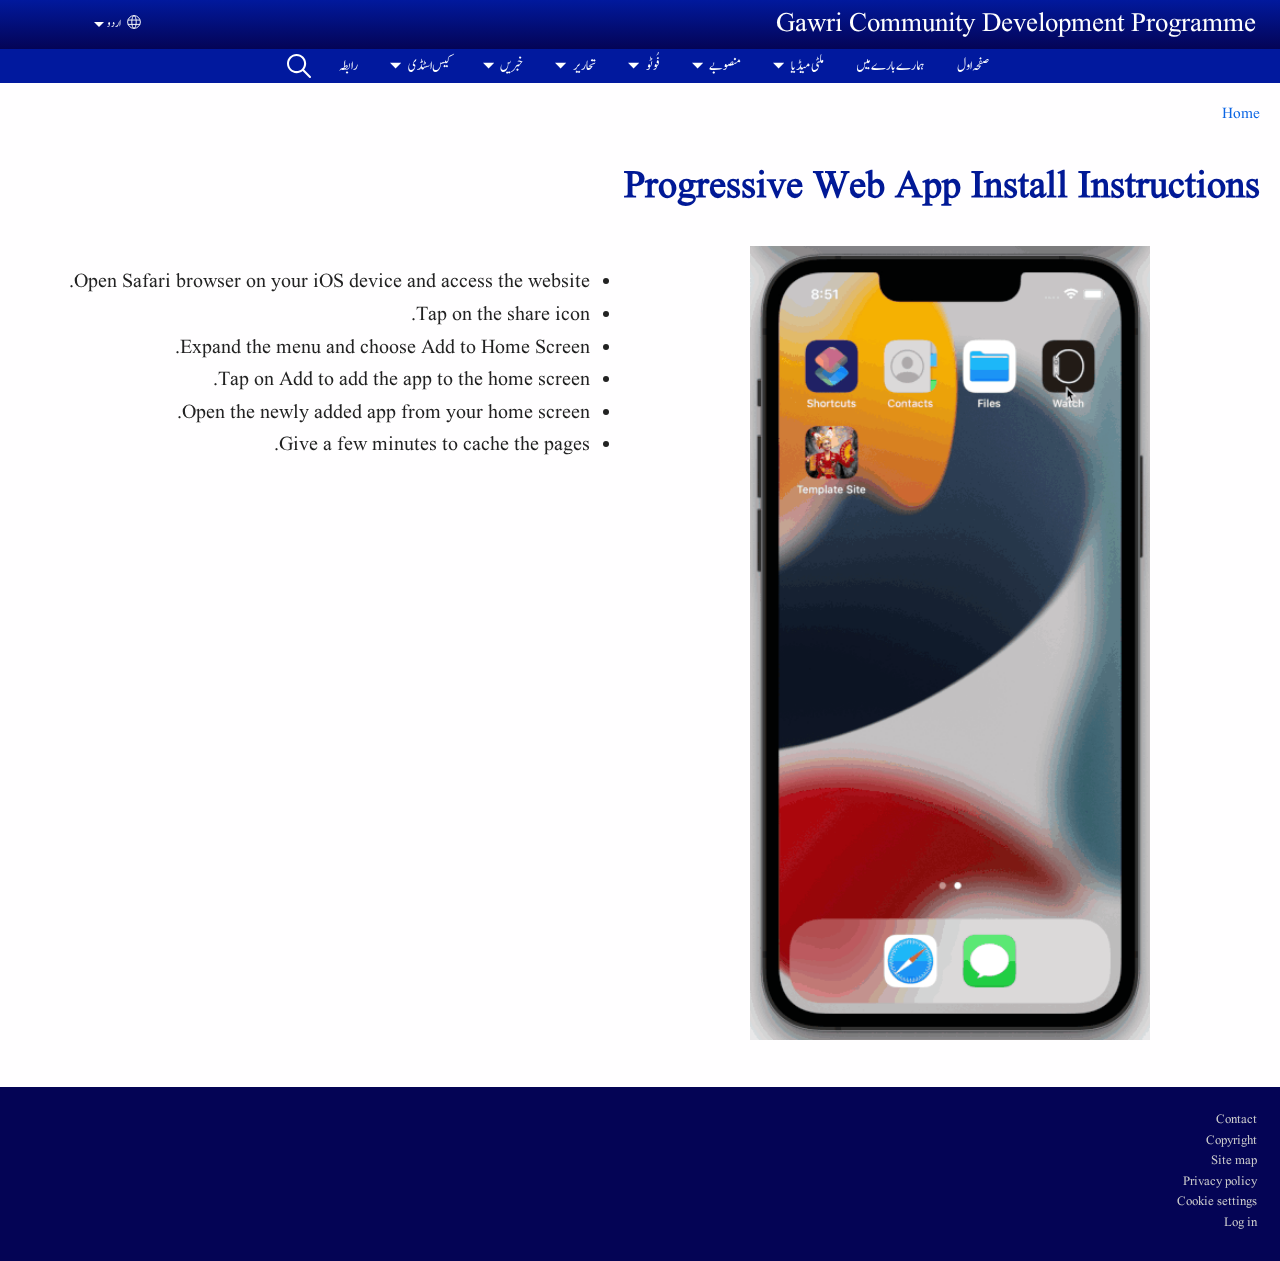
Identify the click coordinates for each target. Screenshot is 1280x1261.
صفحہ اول (973, 66)
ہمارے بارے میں (890, 66)
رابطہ (348, 66)
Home (1241, 114)
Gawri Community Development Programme (1016, 24)
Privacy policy (1220, 1182)
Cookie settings (1217, 1202)
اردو (114, 23)
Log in (1240, 1223)
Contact (1236, 1120)
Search (299, 66)
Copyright (1231, 1141)
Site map (1234, 1161)
